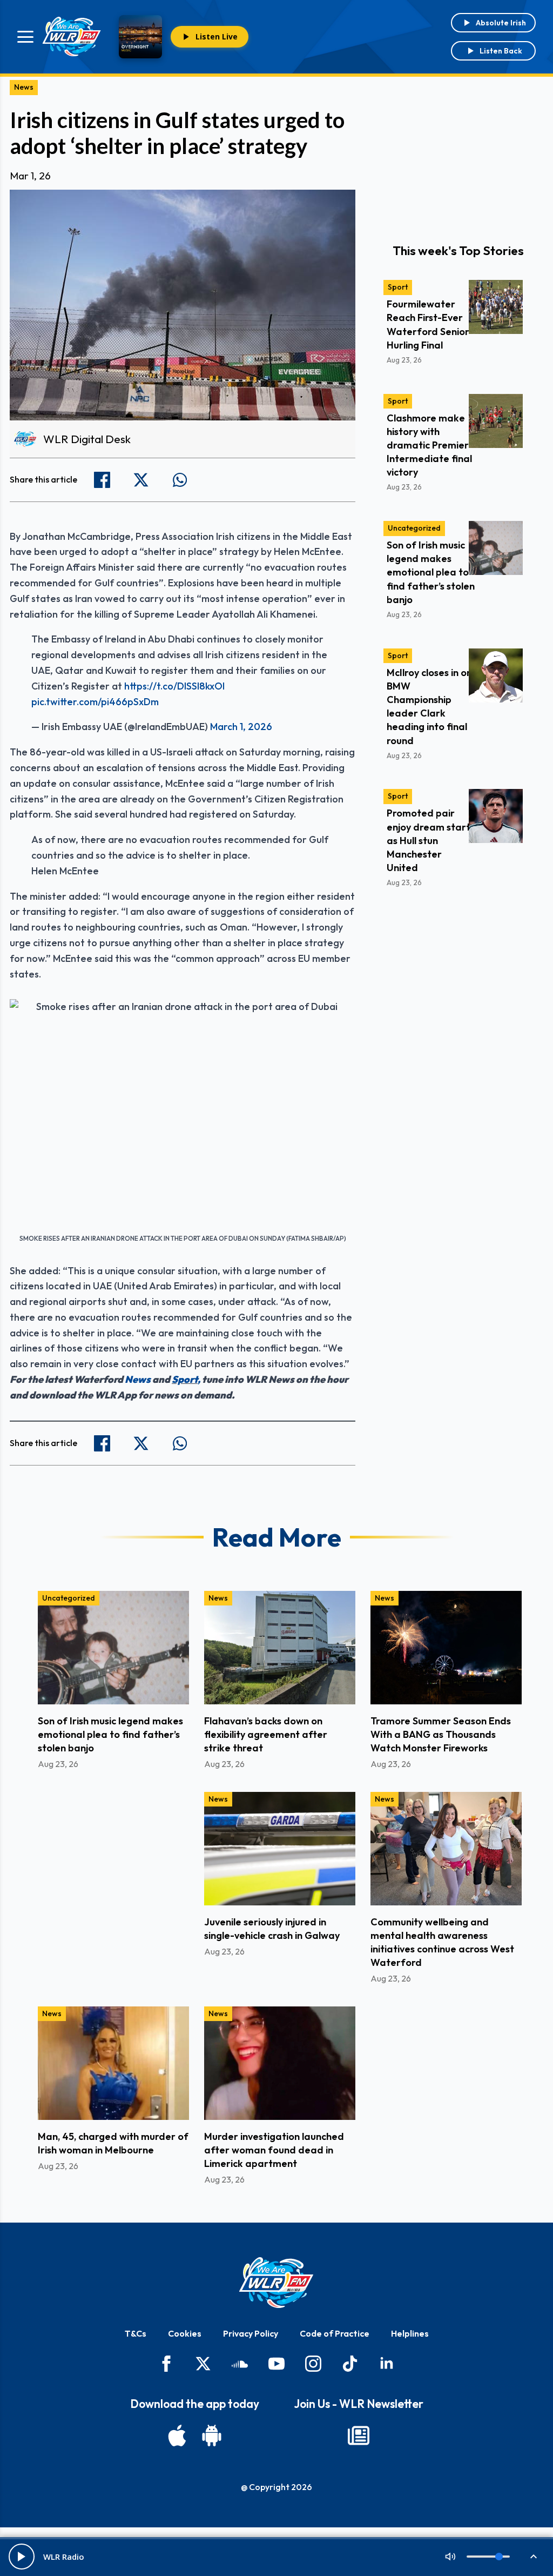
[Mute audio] (450, 2557)
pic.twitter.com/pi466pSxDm (95, 702)
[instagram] (313, 2364)
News (24, 87)
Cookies (185, 2333)
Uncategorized (414, 528)
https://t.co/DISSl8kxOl (174, 686)
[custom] (240, 2364)
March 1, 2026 (241, 727)
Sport (185, 1379)
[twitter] (203, 2364)
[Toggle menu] (25, 37)
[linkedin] (387, 2364)
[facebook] (166, 2364)
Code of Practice (335, 2333)
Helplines (410, 2333)
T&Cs (136, 2333)
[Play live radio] (22, 2557)
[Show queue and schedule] (534, 2557)
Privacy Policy (251, 2333)
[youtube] (276, 2364)
